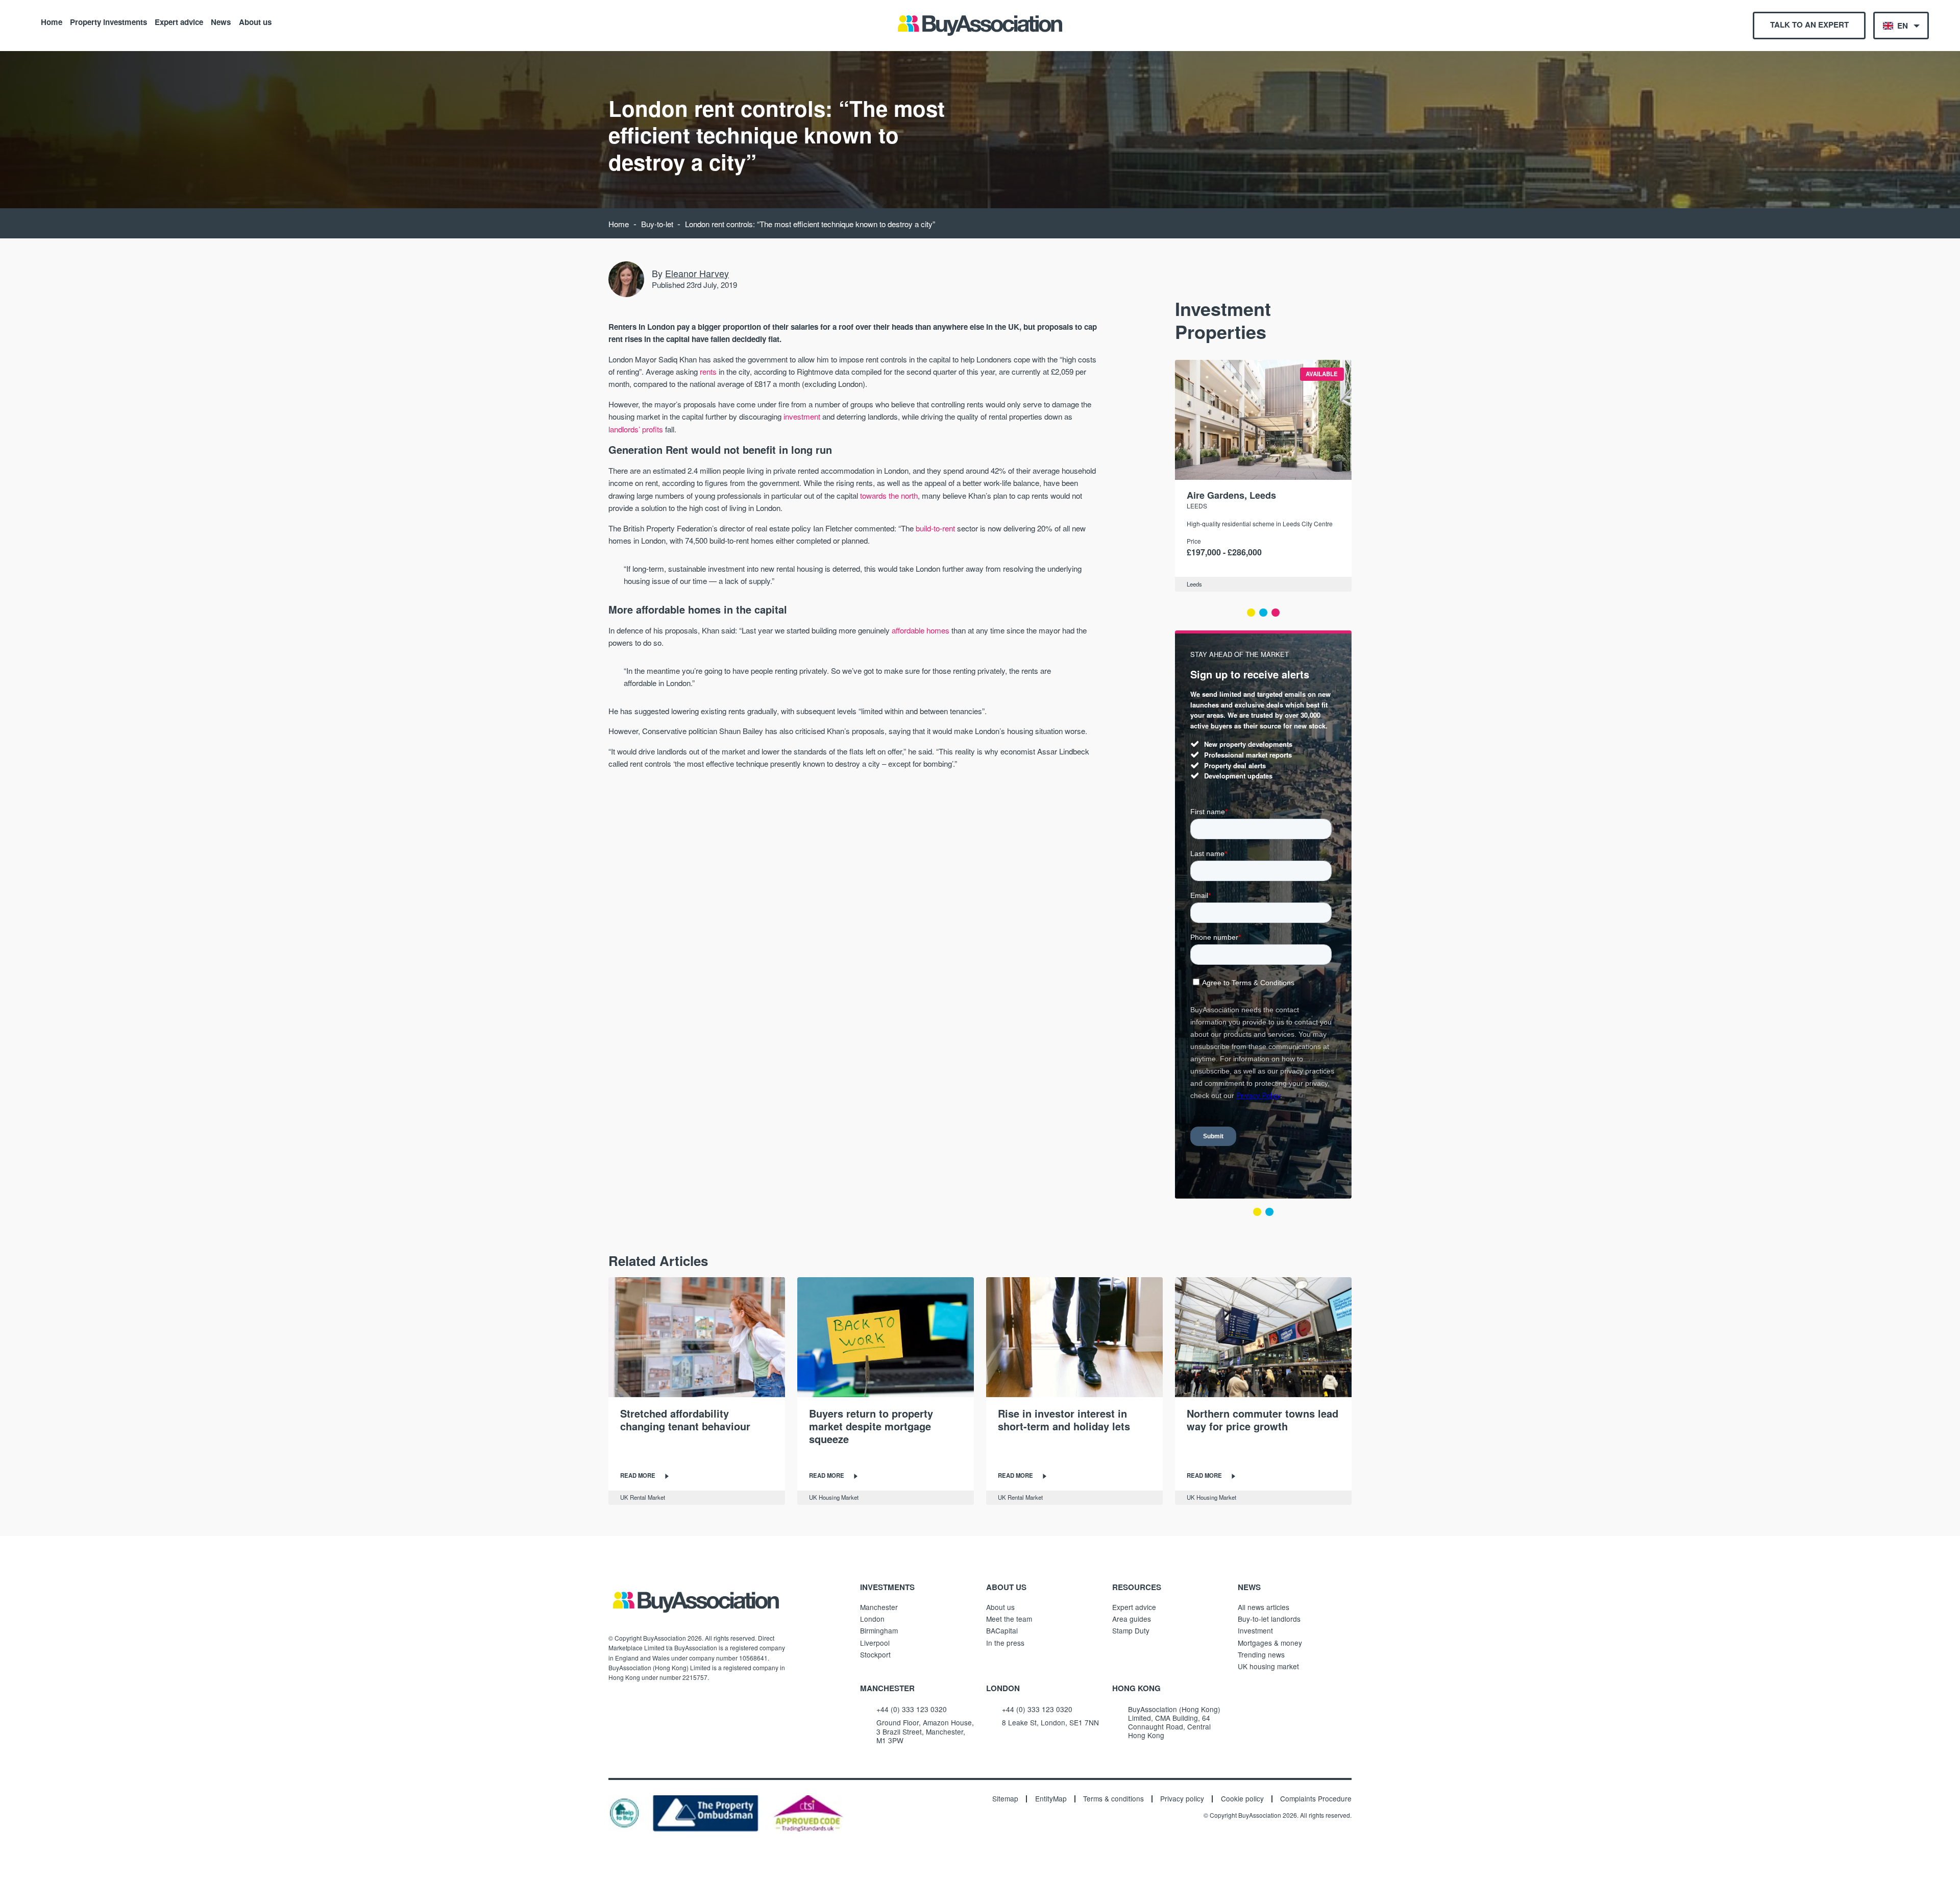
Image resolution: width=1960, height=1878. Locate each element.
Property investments (108, 21)
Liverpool (875, 1643)
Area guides (1132, 1619)
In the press (1005, 1643)
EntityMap (1051, 1799)
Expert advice (179, 21)
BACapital (1002, 1630)
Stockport (875, 1654)
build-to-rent (935, 528)
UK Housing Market (834, 1497)
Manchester (879, 1607)
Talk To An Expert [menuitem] (1809, 25)
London (872, 1619)
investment (802, 416)
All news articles (1264, 1607)
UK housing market (1268, 1666)
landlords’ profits (636, 429)
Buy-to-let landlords (1269, 1619)
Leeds (1197, 506)
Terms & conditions (1113, 1799)
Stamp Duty (1131, 1630)
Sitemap (1005, 1799)
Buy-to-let (657, 224)
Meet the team (1009, 1619)
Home (52, 21)
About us (255, 21)
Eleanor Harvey (697, 273)
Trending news (1261, 1654)
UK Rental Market (643, 1497)
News (221, 21)
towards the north (889, 495)
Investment (1255, 1630)
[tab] (1251, 613)
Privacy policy (1182, 1799)
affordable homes (921, 630)
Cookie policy (1242, 1799)
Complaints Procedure (1316, 1799)
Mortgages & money (1270, 1643)
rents (708, 371)
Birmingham (879, 1630)
